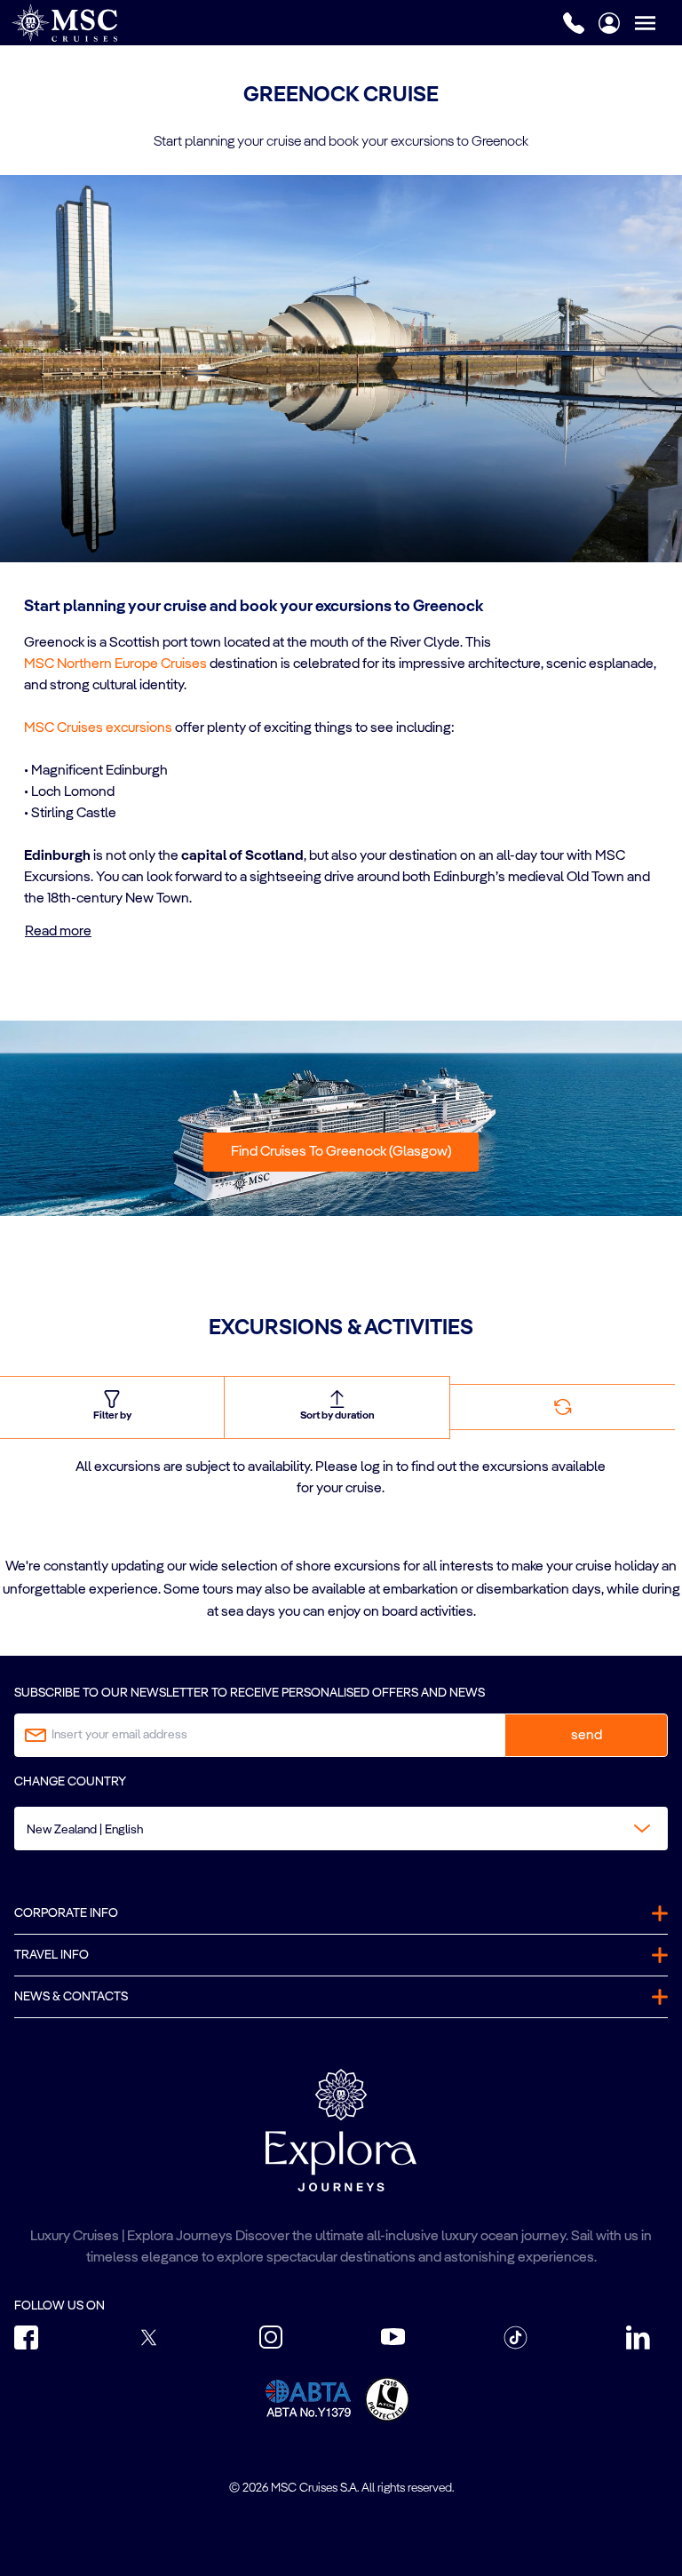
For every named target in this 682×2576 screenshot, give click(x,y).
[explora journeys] (341, 2130)
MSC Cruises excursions (98, 728)
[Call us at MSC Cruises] (574, 23)
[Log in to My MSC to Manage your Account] (609, 23)
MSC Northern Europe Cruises (115, 664)
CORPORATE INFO (66, 1913)
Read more (58, 932)
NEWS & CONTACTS (71, 1997)
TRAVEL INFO (52, 1955)
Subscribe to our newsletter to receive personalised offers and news (250, 1693)
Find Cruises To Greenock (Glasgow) (341, 1152)
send (587, 1736)
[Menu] (658, 23)
